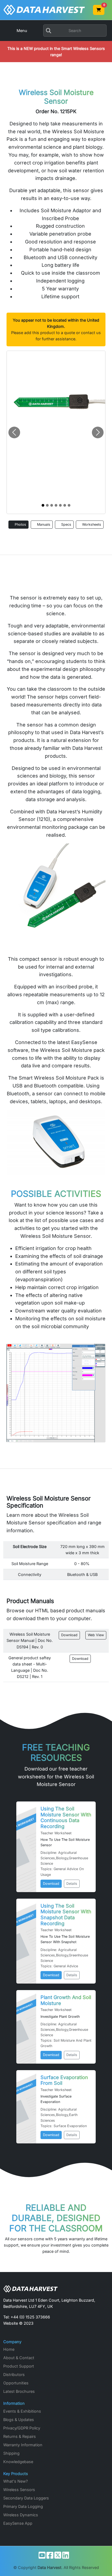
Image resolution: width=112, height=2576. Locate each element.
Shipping (11, 2453)
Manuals (43, 524)
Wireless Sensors (19, 2490)
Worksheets (91, 524)
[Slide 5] (65, 505)
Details (72, 1884)
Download (69, 1635)
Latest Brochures (19, 2391)
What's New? (15, 2481)
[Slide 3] (56, 505)
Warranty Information (23, 2445)
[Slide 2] (52, 505)
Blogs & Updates (19, 2420)
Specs (66, 524)
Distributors (14, 2374)
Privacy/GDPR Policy (22, 2428)
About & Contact (19, 2358)
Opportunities (16, 2383)
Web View (96, 1635)
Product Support (19, 2366)
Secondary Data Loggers (26, 2498)
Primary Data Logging (23, 2506)
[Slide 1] (47, 505)
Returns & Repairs (20, 2436)
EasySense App (18, 2523)
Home (9, 2349)
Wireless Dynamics (21, 2515)
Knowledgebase (18, 2462)
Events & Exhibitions (22, 2411)
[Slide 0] (43, 505)
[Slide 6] (69, 505)
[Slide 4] (60, 505)
